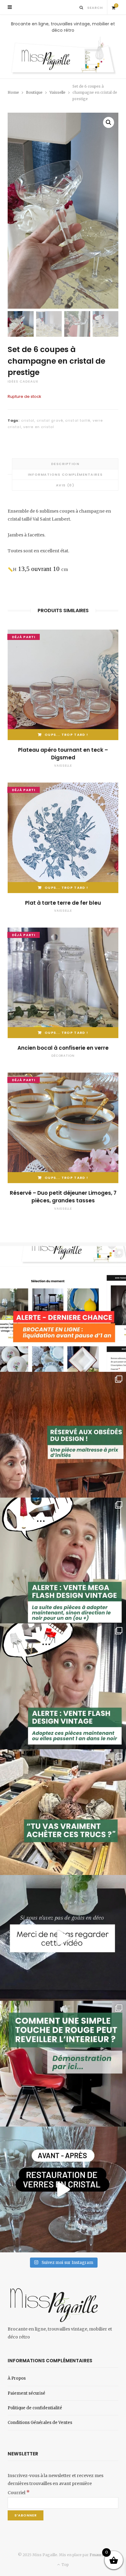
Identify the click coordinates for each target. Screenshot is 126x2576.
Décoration (63, 1056)
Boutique (34, 92)
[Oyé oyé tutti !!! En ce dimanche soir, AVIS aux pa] (63, 1435)
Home (13, 92)
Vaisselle (57, 92)
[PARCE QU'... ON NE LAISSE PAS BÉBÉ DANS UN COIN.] (63, 1686)
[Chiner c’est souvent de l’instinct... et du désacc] (63, 1812)
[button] (109, 122)
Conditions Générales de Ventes (40, 2423)
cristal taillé (78, 420)
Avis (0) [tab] (65, 485)
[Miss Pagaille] (63, 56)
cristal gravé (50, 420)
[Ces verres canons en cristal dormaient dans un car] (63, 2189)
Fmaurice (98, 2555)
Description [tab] (65, 464)
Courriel (19, 2493)
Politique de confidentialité (35, 2408)
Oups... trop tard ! (66, 735)
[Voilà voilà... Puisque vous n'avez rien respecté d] (63, 1938)
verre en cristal (39, 427)
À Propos (17, 2378)
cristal (28, 420)
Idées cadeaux (23, 381)
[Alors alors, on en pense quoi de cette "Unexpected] (63, 2064)
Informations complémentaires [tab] (65, 474)
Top (65, 2565)
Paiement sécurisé (26, 2393)
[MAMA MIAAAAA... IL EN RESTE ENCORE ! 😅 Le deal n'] (63, 1560)
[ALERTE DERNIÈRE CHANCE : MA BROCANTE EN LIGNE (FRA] (63, 1309)
